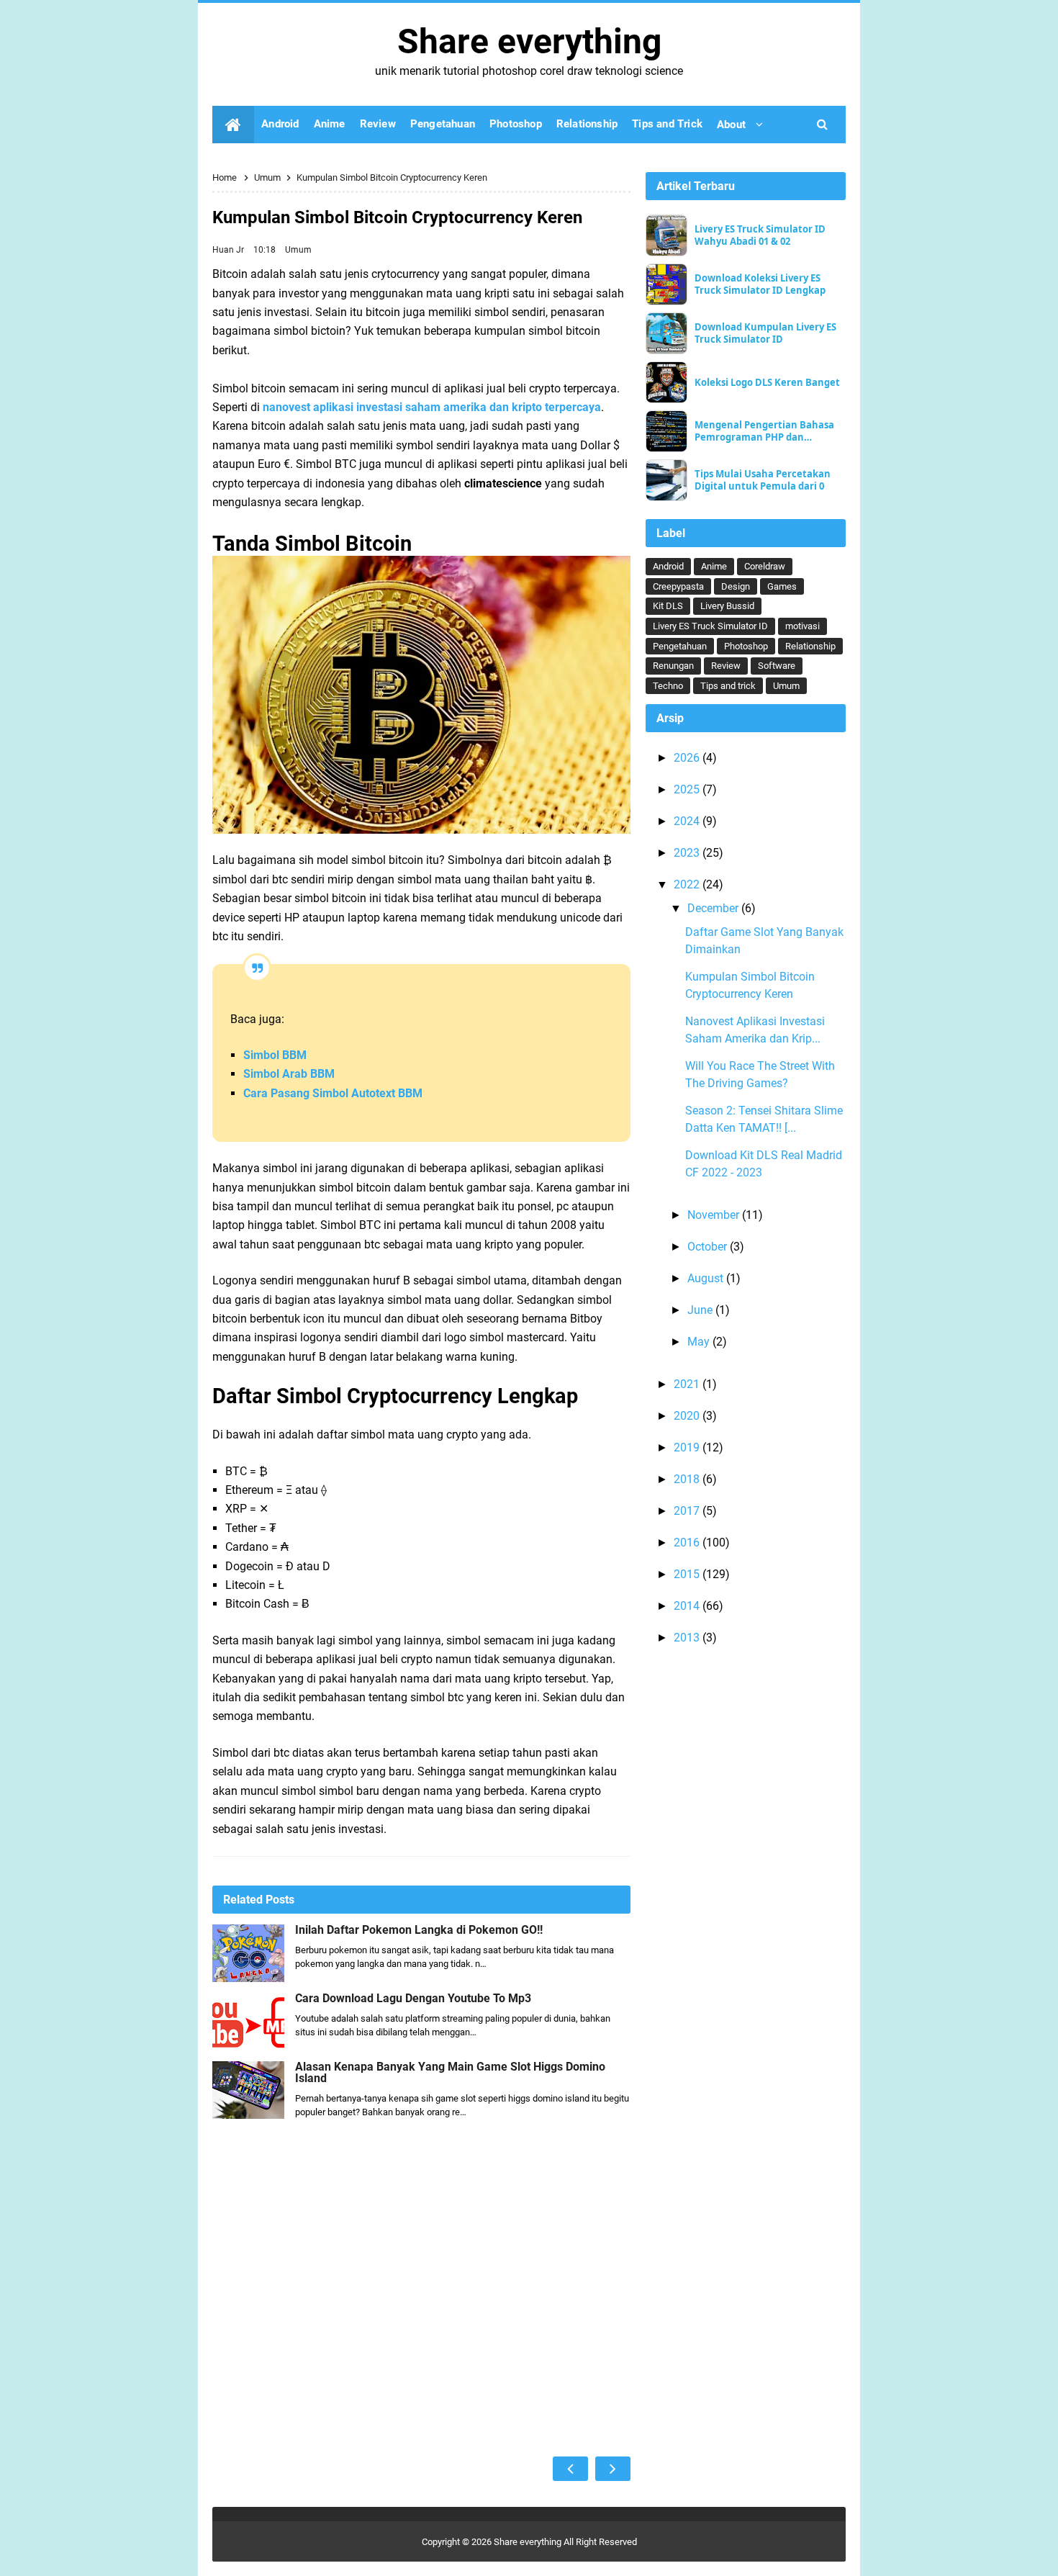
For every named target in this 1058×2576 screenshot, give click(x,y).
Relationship (810, 646)
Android (668, 566)
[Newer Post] (570, 2469)
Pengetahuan (680, 646)
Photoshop (746, 646)
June (701, 1310)
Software (777, 666)
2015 (688, 1574)
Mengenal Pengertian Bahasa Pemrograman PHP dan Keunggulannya (764, 431)
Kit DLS (668, 606)
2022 (688, 884)
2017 (688, 1511)
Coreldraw (765, 566)
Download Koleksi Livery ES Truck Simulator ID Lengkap (760, 284)
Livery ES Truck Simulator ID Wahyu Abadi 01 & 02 (760, 235)
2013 (688, 1638)
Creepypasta (678, 586)
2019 (688, 1447)
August (707, 1278)
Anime (714, 566)
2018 (688, 1479)
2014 (688, 1606)
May (700, 1342)
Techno (668, 686)
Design (736, 586)
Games (782, 586)
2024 (688, 821)
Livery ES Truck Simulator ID (710, 626)
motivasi (802, 626)
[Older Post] (613, 2469)
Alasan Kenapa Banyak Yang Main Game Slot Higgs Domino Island (450, 2073)
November (715, 1215)
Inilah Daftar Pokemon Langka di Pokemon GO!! (419, 1930)
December (714, 908)
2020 (688, 1416)
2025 (688, 789)
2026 (688, 758)
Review (726, 666)
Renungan (673, 666)
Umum (298, 250)
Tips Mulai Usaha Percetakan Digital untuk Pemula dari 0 (763, 480)
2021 (688, 1384)
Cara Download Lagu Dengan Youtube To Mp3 (413, 1999)
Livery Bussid (727, 606)
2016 (688, 1543)
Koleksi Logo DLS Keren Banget (767, 383)
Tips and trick (728, 686)
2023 (688, 853)
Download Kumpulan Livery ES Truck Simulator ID (765, 333)
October (709, 1247)
